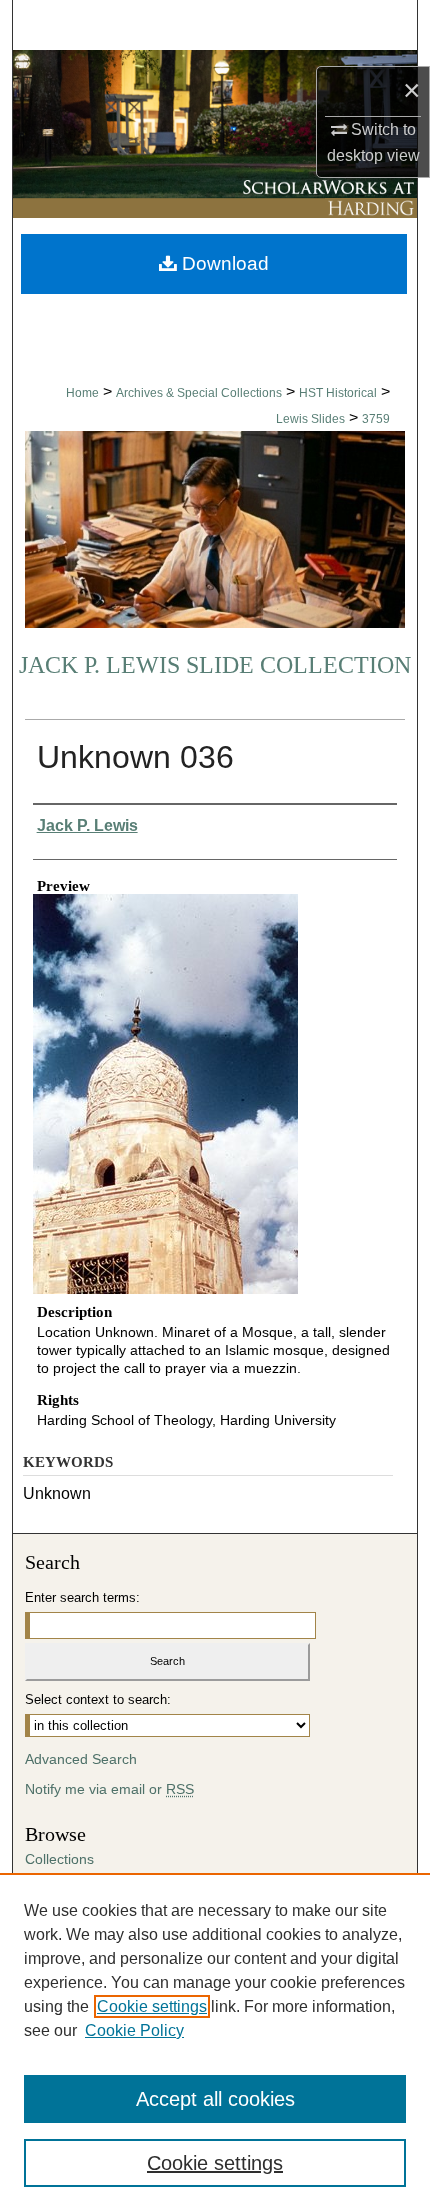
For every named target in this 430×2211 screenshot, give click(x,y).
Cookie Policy (134, 2030)
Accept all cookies (215, 2099)
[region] (215, 2042)
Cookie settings (152, 2006)
